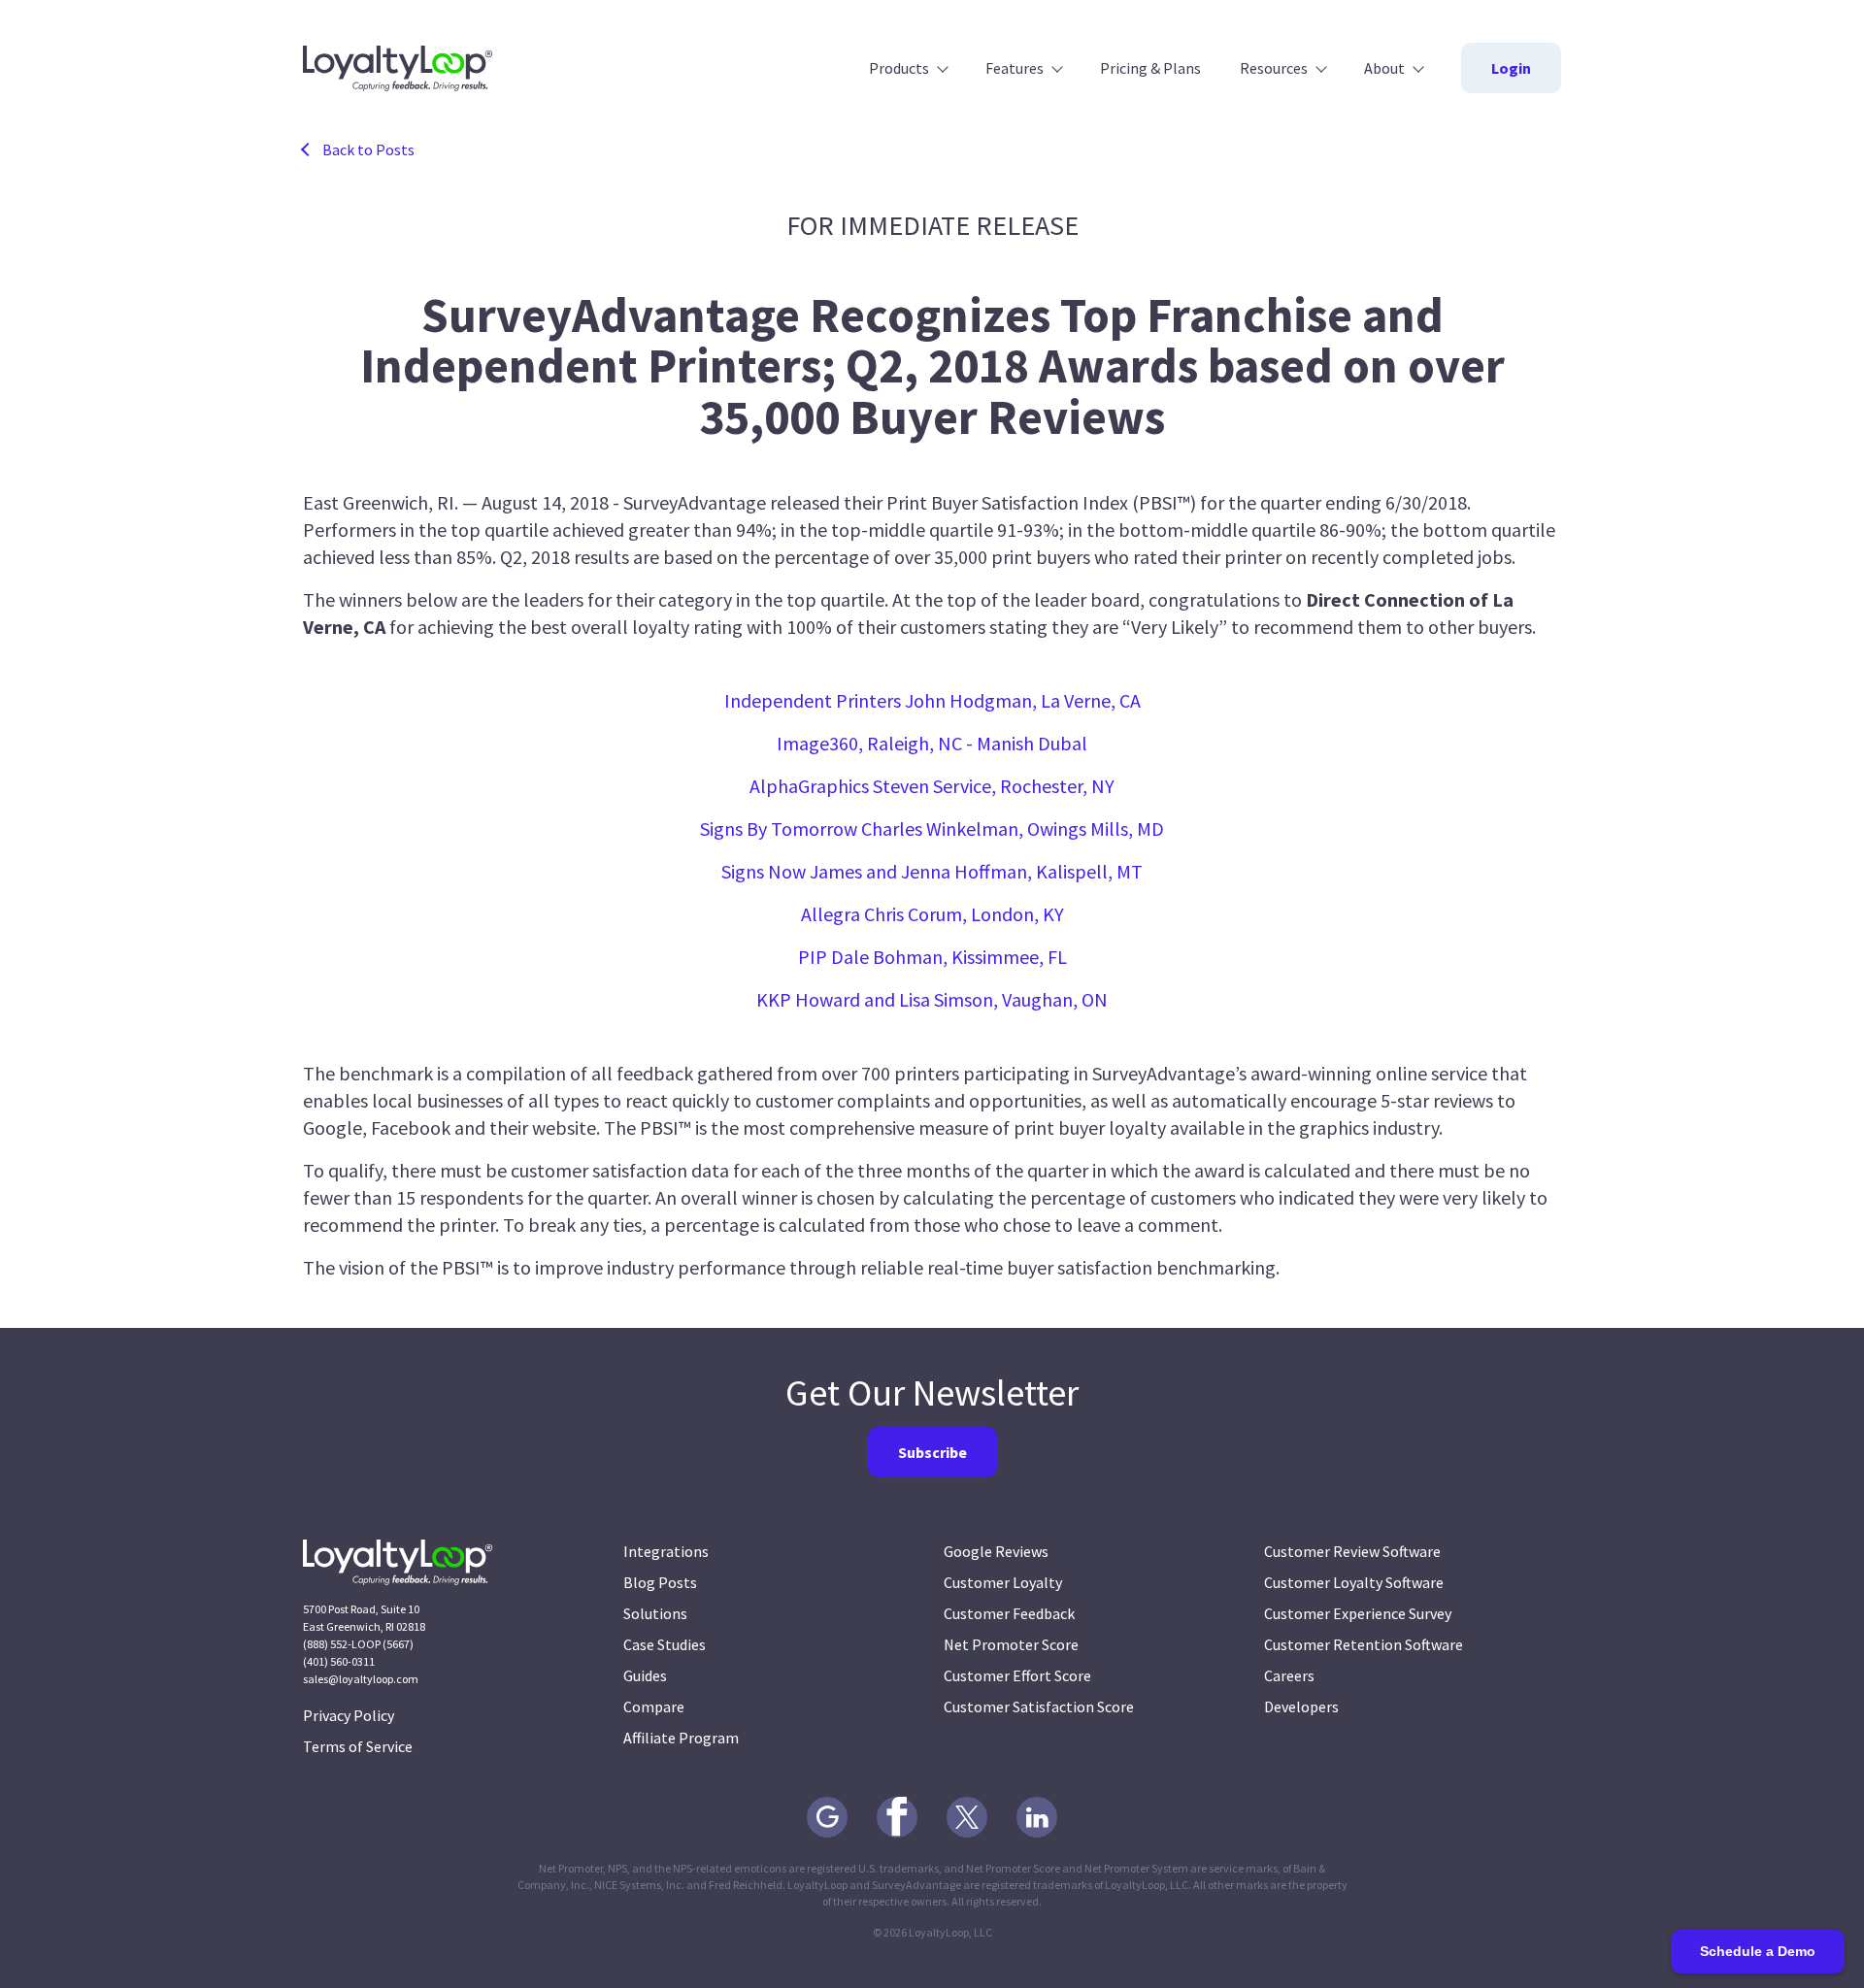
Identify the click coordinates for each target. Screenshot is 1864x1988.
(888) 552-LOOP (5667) (358, 1644)
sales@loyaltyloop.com (361, 1679)
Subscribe (932, 1452)
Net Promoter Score (1011, 1644)
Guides (645, 1675)
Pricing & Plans (1150, 68)
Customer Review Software (1352, 1551)
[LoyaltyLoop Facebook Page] (897, 1817)
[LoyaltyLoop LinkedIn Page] (1037, 1817)
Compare (654, 1706)
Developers (1301, 1706)
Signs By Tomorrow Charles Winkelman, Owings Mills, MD (932, 828)
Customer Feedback (1009, 1613)
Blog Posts (660, 1582)
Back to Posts (368, 149)
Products (899, 68)
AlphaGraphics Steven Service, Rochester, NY (932, 786)
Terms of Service (358, 1746)
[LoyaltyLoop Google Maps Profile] (827, 1817)
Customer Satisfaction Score (1039, 1706)
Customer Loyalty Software (1354, 1582)
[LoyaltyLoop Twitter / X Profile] (967, 1817)
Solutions (655, 1613)
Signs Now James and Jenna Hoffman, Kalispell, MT (932, 871)
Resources (1274, 68)
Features (1015, 68)
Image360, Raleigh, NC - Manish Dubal (932, 743)
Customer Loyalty (1003, 1582)
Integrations (666, 1551)
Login (1511, 68)
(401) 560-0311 (339, 1661)
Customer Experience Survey (1358, 1613)
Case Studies (665, 1644)
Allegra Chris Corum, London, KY (932, 914)
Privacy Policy (349, 1715)
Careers (1289, 1675)
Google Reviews (996, 1551)
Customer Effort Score (1017, 1675)
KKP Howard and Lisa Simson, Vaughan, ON (932, 999)
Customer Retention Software (1364, 1644)
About (1384, 68)
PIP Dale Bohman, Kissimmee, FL (932, 957)
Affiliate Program (681, 1738)
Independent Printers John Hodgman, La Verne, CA (932, 700)
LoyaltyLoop (398, 68)
